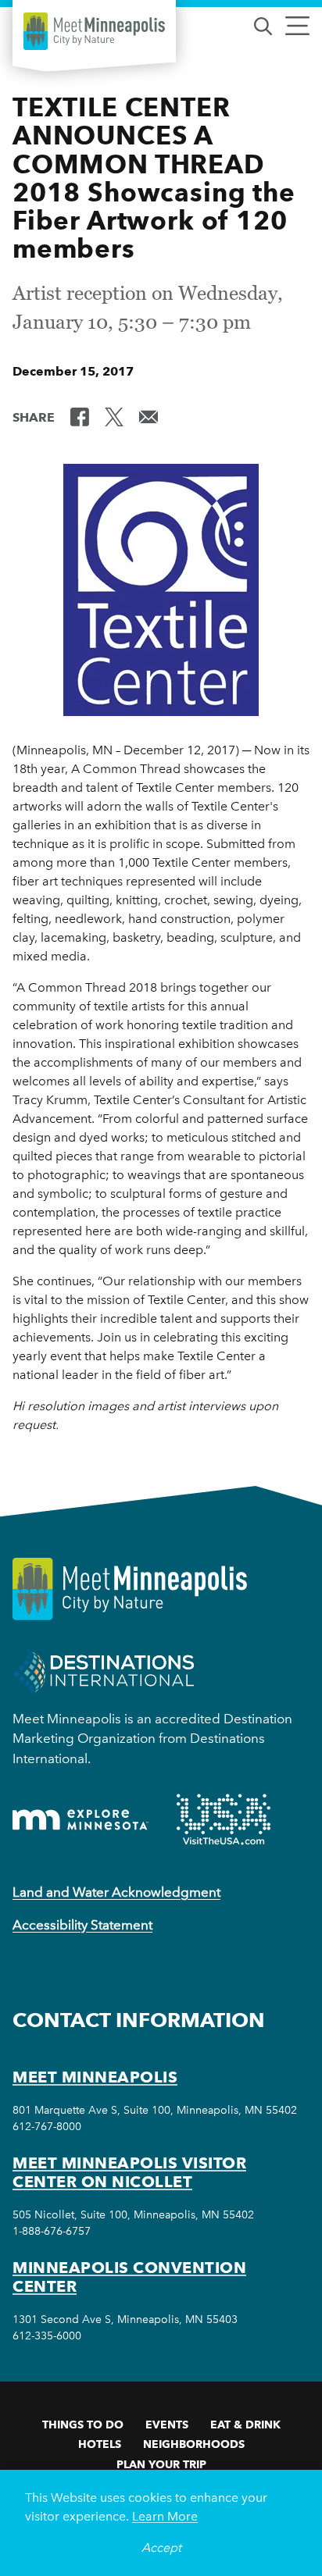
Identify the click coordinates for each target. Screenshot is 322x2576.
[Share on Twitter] (114, 416)
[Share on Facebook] (80, 416)
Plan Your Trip (161, 2464)
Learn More (165, 2516)
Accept (161, 2547)
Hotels (100, 2444)
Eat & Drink (245, 2425)
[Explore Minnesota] (80, 1820)
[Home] (94, 31)
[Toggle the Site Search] (263, 25)
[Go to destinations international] (104, 1671)
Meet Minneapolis (95, 2077)
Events (167, 2425)
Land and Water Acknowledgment (116, 1892)
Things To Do (83, 2425)
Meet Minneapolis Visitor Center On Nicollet (129, 2172)
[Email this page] (148, 416)
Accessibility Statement (82, 1925)
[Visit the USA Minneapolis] (224, 1819)
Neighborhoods (194, 2444)
